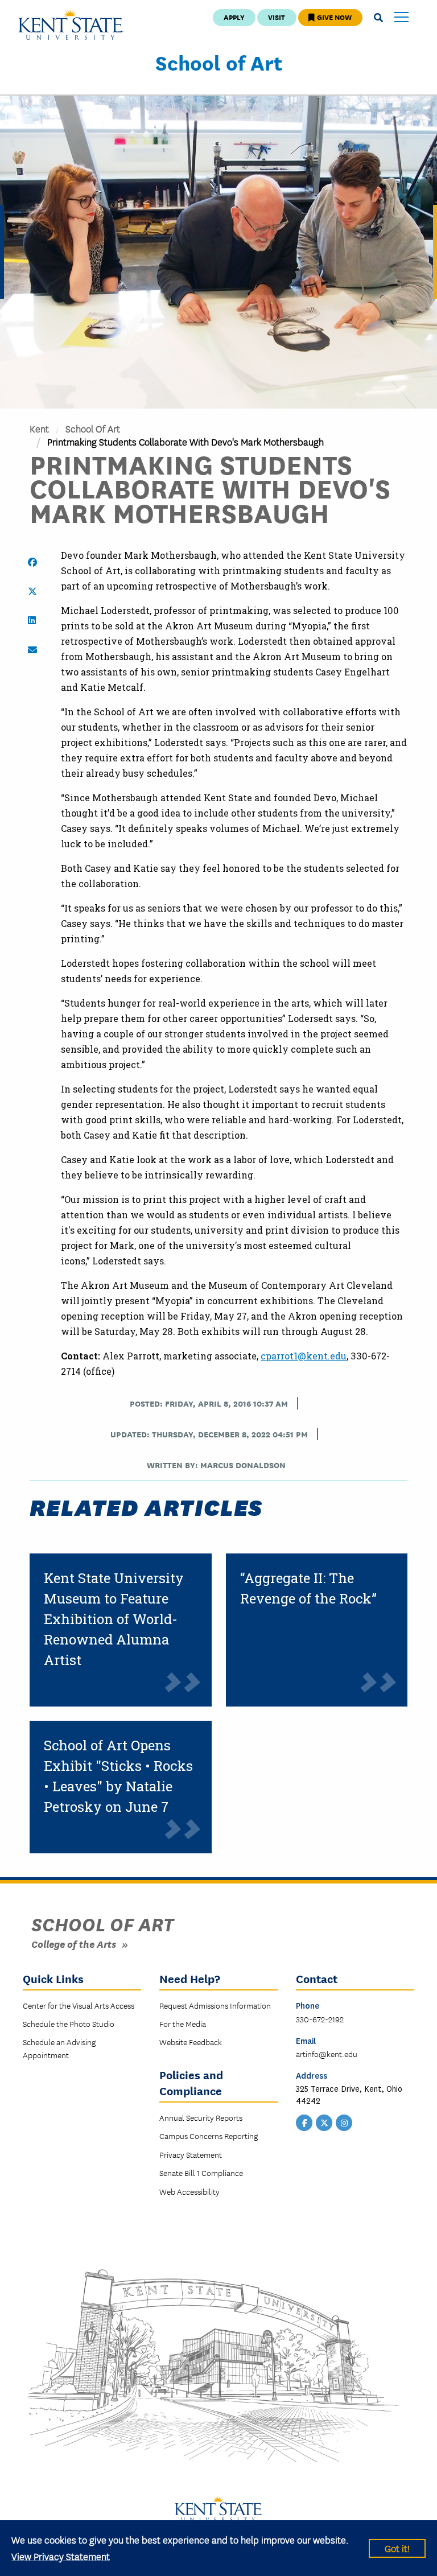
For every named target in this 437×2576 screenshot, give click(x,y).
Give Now (333, 17)
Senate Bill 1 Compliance (201, 2173)
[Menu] (401, 18)
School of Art (219, 62)
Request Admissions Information (215, 2005)
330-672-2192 (320, 2019)
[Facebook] (304, 2122)
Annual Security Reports (201, 2117)
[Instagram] (344, 2122)
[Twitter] (324, 2122)
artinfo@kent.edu (327, 2054)
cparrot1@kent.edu (304, 1356)
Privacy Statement (191, 2154)
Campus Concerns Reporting (209, 2136)
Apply (234, 17)
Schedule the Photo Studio (69, 2023)
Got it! (397, 2548)
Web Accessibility (189, 2191)
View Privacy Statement (61, 2556)
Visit (277, 17)
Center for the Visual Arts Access (79, 2005)
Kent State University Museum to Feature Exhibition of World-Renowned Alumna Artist (114, 1619)
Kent (39, 428)
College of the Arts (74, 1944)
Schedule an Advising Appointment (59, 2048)
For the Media (183, 2023)
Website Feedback (191, 2042)
